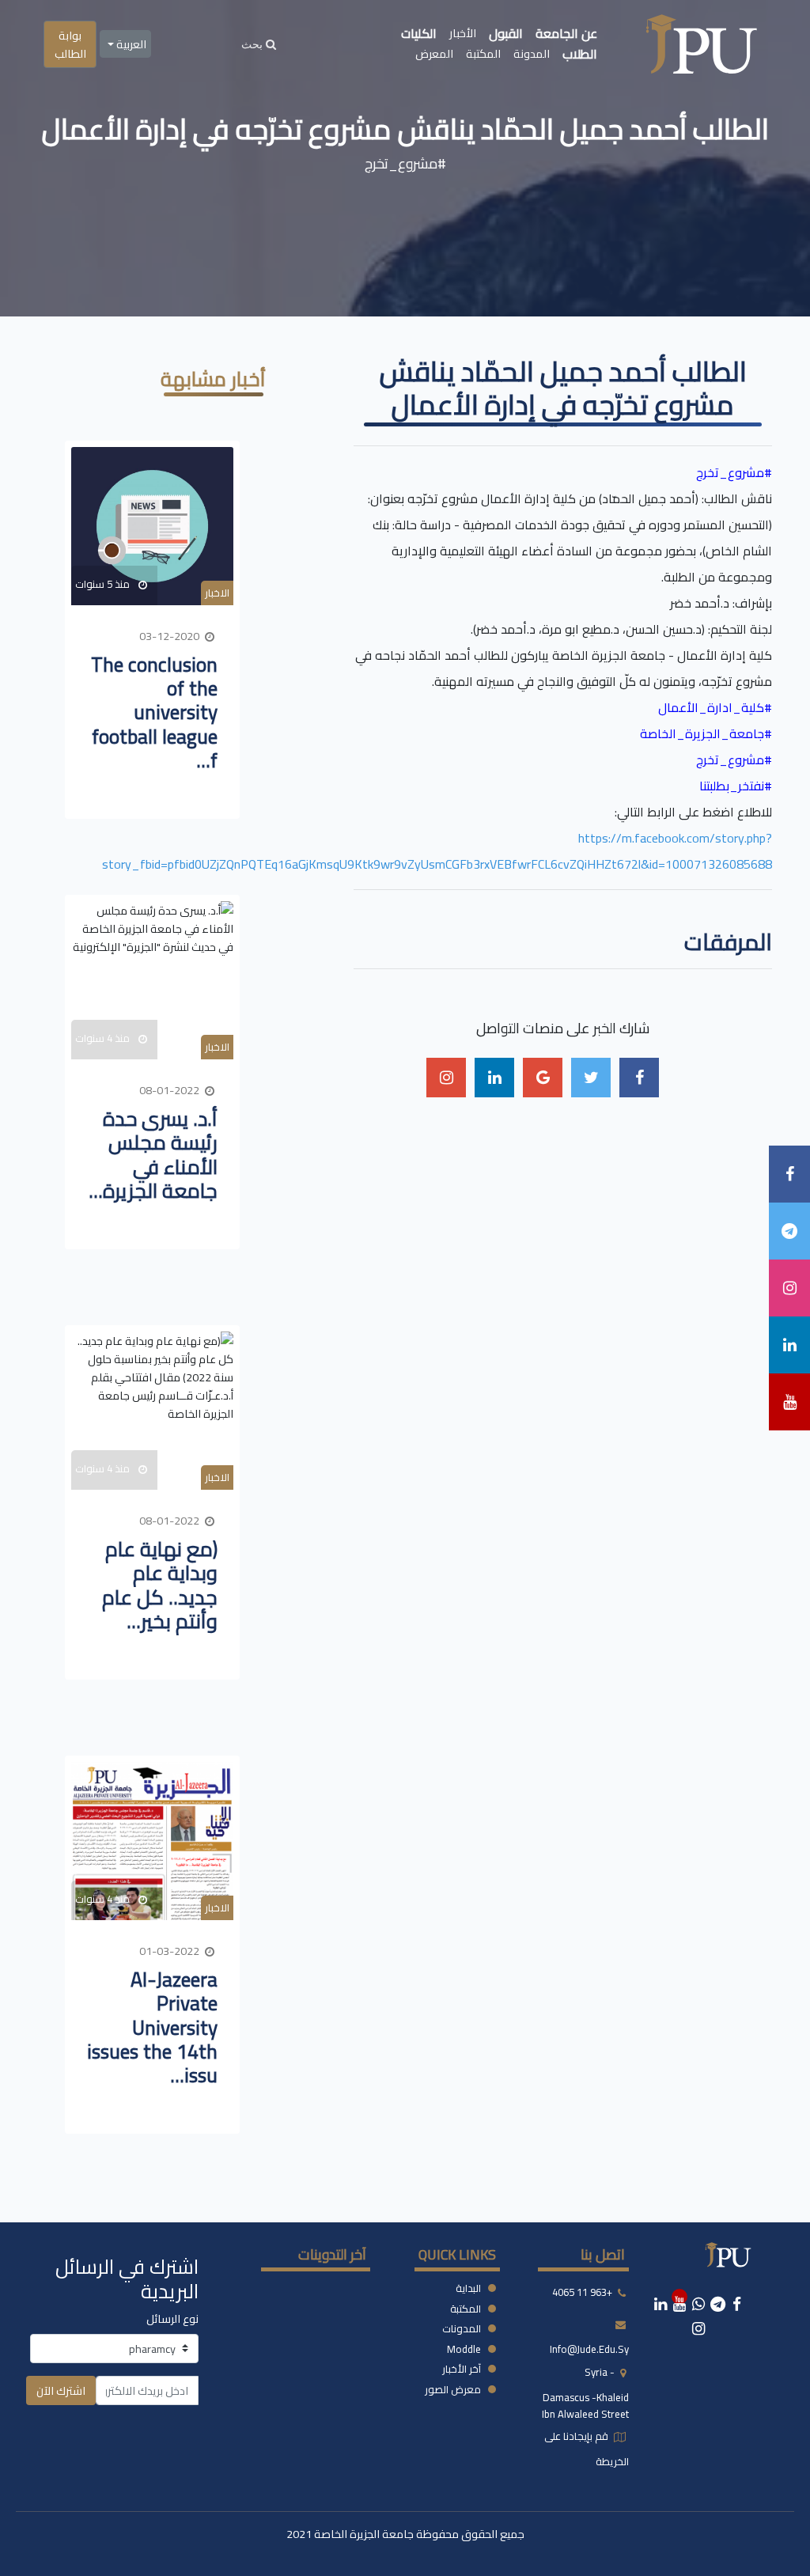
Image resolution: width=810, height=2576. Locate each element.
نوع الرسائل (172, 2318)
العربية (130, 44)
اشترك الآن (61, 2390)
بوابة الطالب (70, 44)
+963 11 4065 (582, 2292)
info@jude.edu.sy (589, 2349)
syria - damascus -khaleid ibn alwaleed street (585, 2393)
